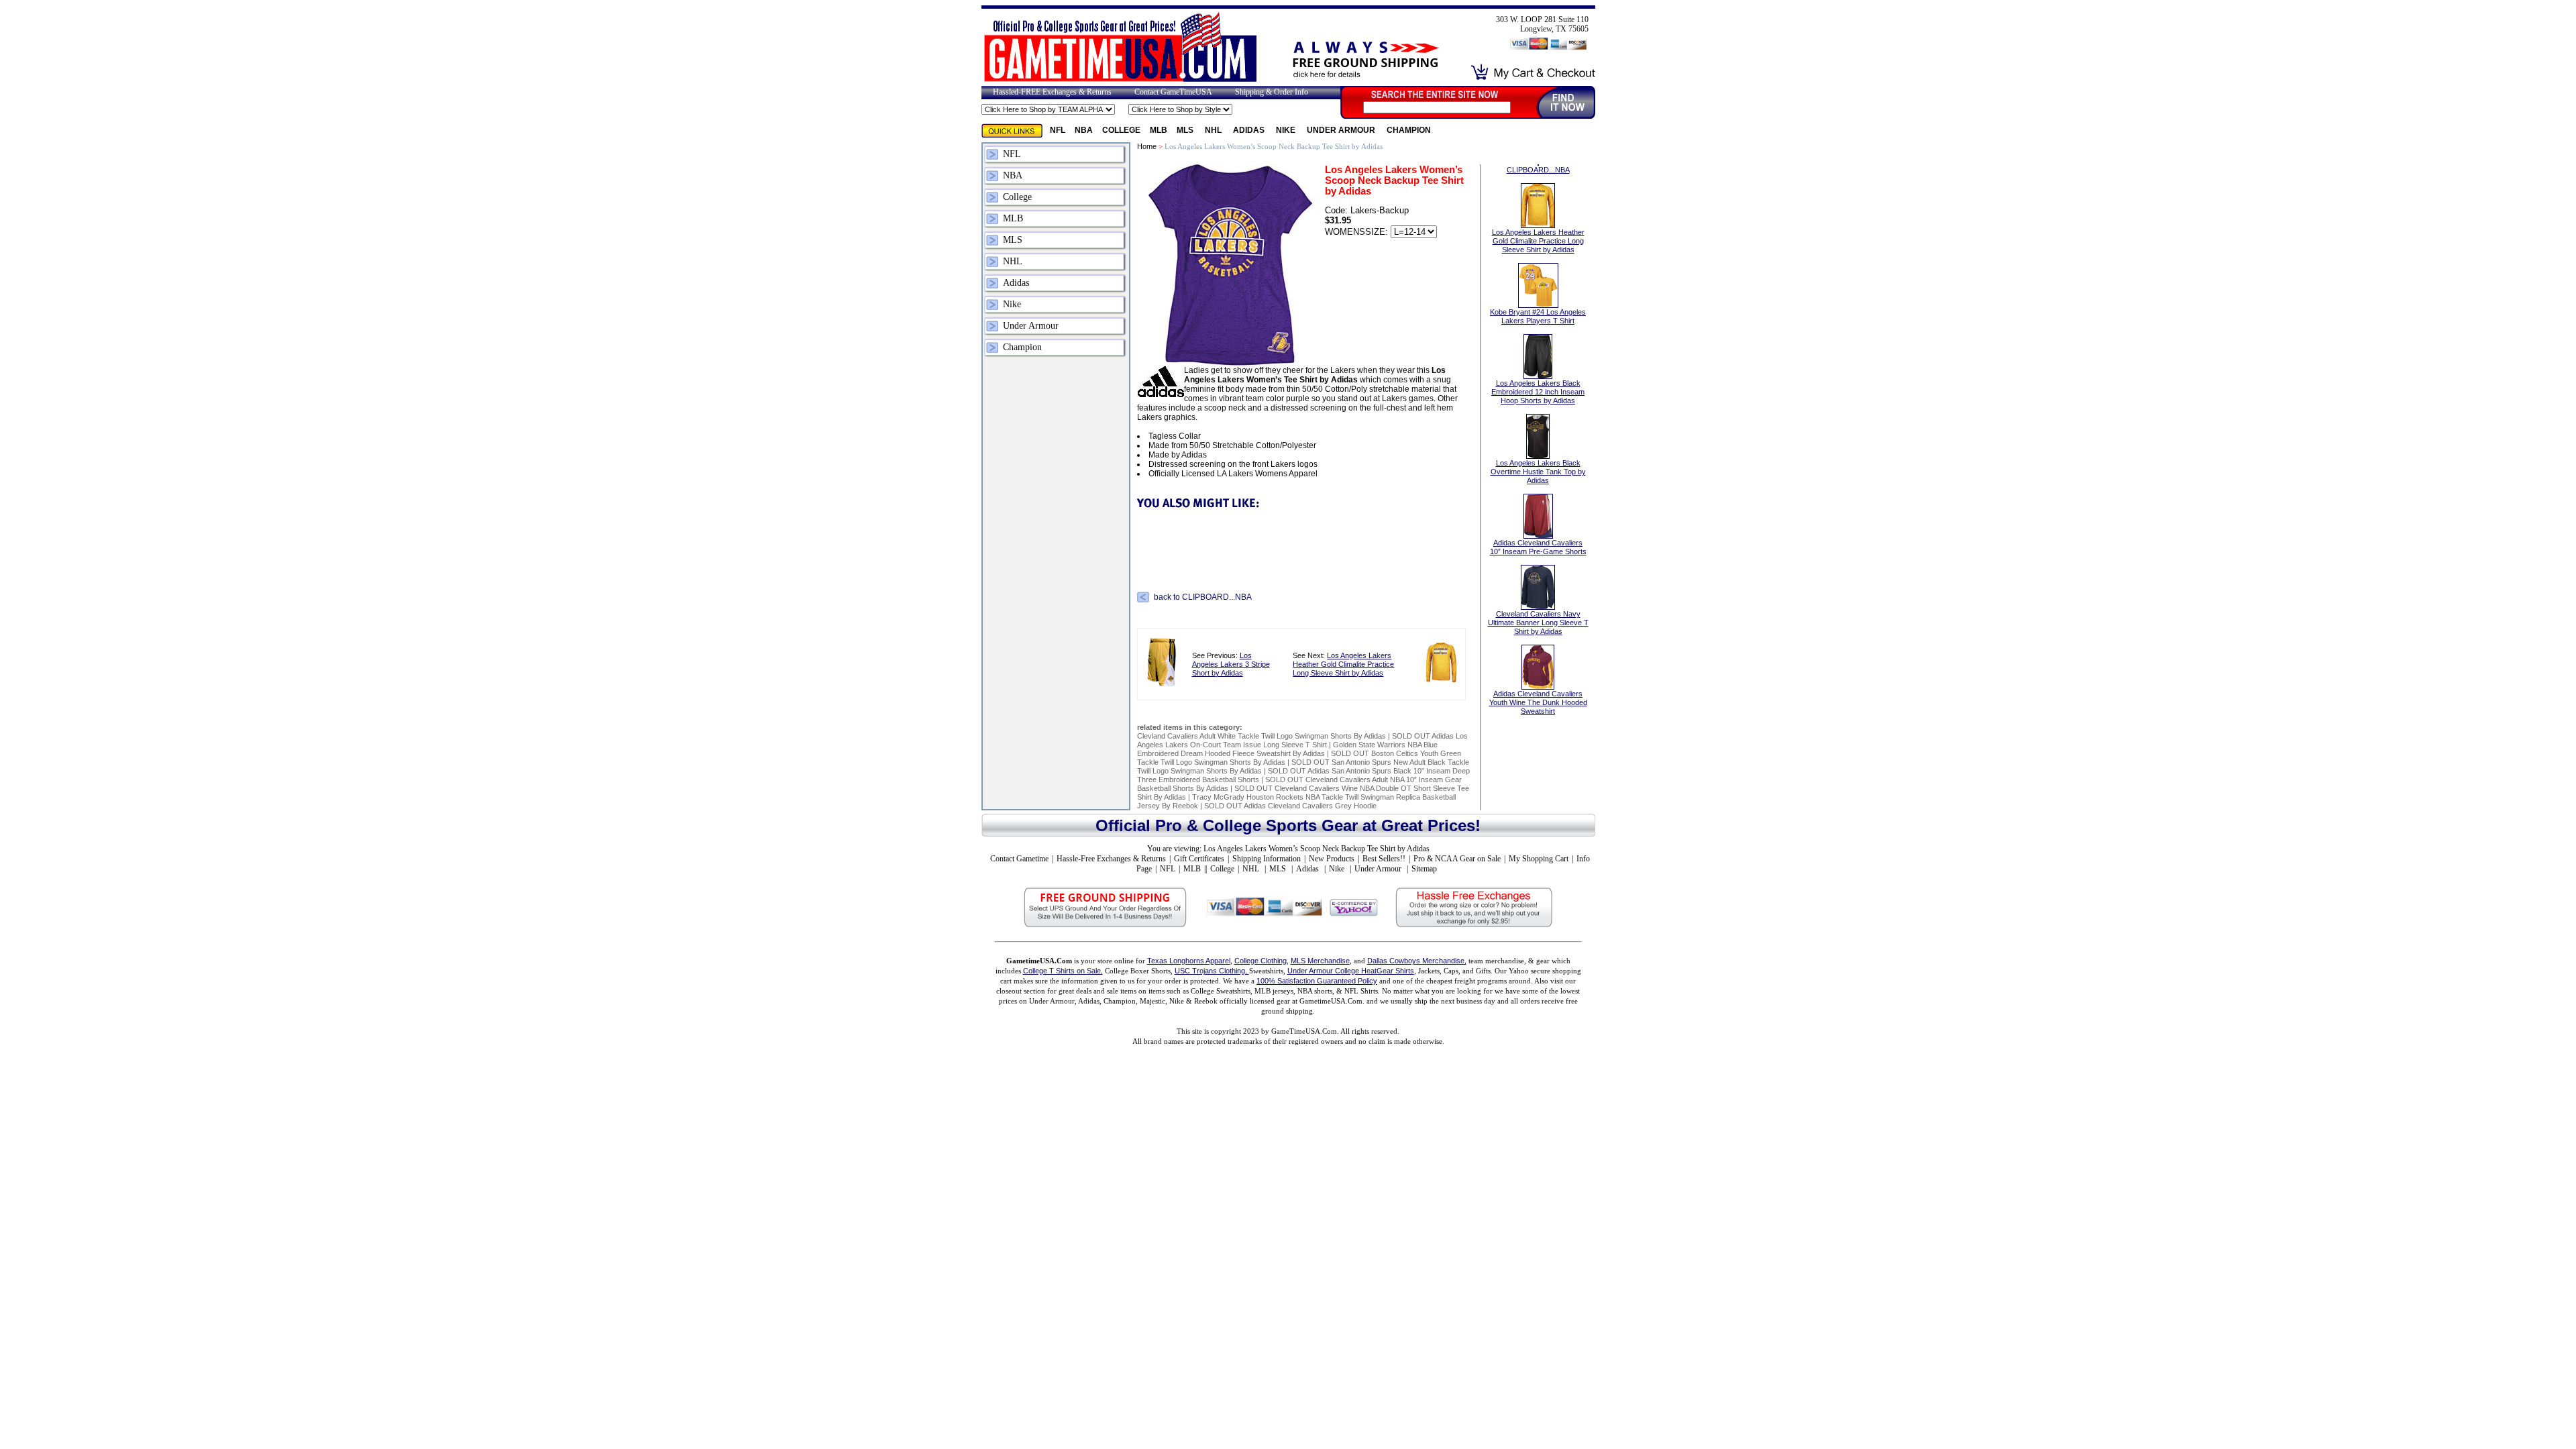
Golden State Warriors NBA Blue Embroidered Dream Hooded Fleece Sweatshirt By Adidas (1287, 749)
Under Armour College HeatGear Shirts (1351, 971)
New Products (1332, 859)
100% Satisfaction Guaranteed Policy (1317, 981)
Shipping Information (1267, 859)
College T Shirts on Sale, (1063, 971)
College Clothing (1260, 961)
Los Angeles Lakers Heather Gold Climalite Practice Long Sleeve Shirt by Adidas (1343, 664)
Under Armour (1342, 130)
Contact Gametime (1019, 859)
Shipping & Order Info (1272, 92)
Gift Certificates (1199, 859)
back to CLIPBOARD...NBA (1203, 597)
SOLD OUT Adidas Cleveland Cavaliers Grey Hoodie (1290, 806)
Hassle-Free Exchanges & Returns (1111, 859)
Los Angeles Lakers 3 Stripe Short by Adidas (1231, 664)
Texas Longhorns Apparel (1189, 961)
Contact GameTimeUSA (1173, 92)
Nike (1287, 130)
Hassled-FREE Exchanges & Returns (1052, 92)
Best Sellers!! (1384, 859)
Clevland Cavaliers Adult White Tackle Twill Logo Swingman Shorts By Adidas (1262, 736)
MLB (1159, 130)
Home (1147, 146)
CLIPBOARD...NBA (1538, 170)
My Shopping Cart (1539, 859)
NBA (1084, 130)
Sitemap (1424, 869)
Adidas (1250, 130)
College (1121, 130)
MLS (1186, 130)
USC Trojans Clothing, (1212, 971)
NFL (1058, 130)
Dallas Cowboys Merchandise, (1417, 961)
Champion (1409, 130)
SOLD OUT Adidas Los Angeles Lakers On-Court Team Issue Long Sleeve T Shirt (1302, 740)
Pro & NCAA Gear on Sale (1457, 859)
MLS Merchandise (1320, 961)
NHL (1214, 130)
